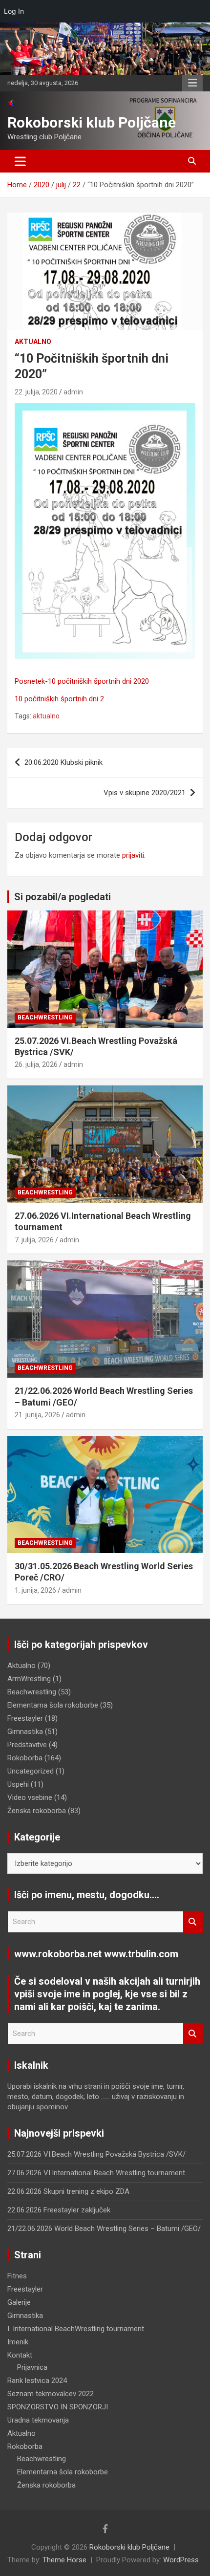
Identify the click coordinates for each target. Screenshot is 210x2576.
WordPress (181, 2560)
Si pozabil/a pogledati (63, 897)
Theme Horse (64, 2560)
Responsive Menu (192, 83)
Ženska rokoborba (37, 1811)
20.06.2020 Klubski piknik (63, 762)
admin (73, 392)
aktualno (46, 716)
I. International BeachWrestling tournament (76, 2329)
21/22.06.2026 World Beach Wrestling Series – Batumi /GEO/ (104, 2229)
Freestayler (25, 1718)
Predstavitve (27, 1745)
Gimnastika (25, 1732)
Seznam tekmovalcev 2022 (51, 2394)
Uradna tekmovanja (38, 2420)
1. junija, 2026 (35, 1590)
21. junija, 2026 (37, 1415)
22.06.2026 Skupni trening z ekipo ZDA (68, 2191)
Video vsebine (30, 1797)
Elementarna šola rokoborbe (53, 1705)
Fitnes (17, 2276)
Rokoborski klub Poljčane (92, 122)
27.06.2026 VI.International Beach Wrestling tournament (96, 2173)
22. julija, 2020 (36, 392)
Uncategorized (31, 1771)
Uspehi (18, 1784)
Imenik (18, 2342)
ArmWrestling (29, 1679)
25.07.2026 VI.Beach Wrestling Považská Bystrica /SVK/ (96, 2154)
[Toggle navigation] (20, 161)
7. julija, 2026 (34, 1240)
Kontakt (20, 2355)
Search (193, 1922)
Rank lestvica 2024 (37, 2381)
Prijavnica (32, 2367)
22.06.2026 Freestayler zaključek (59, 2210)
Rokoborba (25, 1758)
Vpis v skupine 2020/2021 (145, 793)
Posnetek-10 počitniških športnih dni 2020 (82, 681)
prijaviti (133, 855)
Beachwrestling (45, 1017)
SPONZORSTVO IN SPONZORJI (58, 2407)
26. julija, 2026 (36, 1064)
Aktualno (33, 342)
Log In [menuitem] (14, 11)
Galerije (19, 2302)
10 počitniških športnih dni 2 (59, 699)
